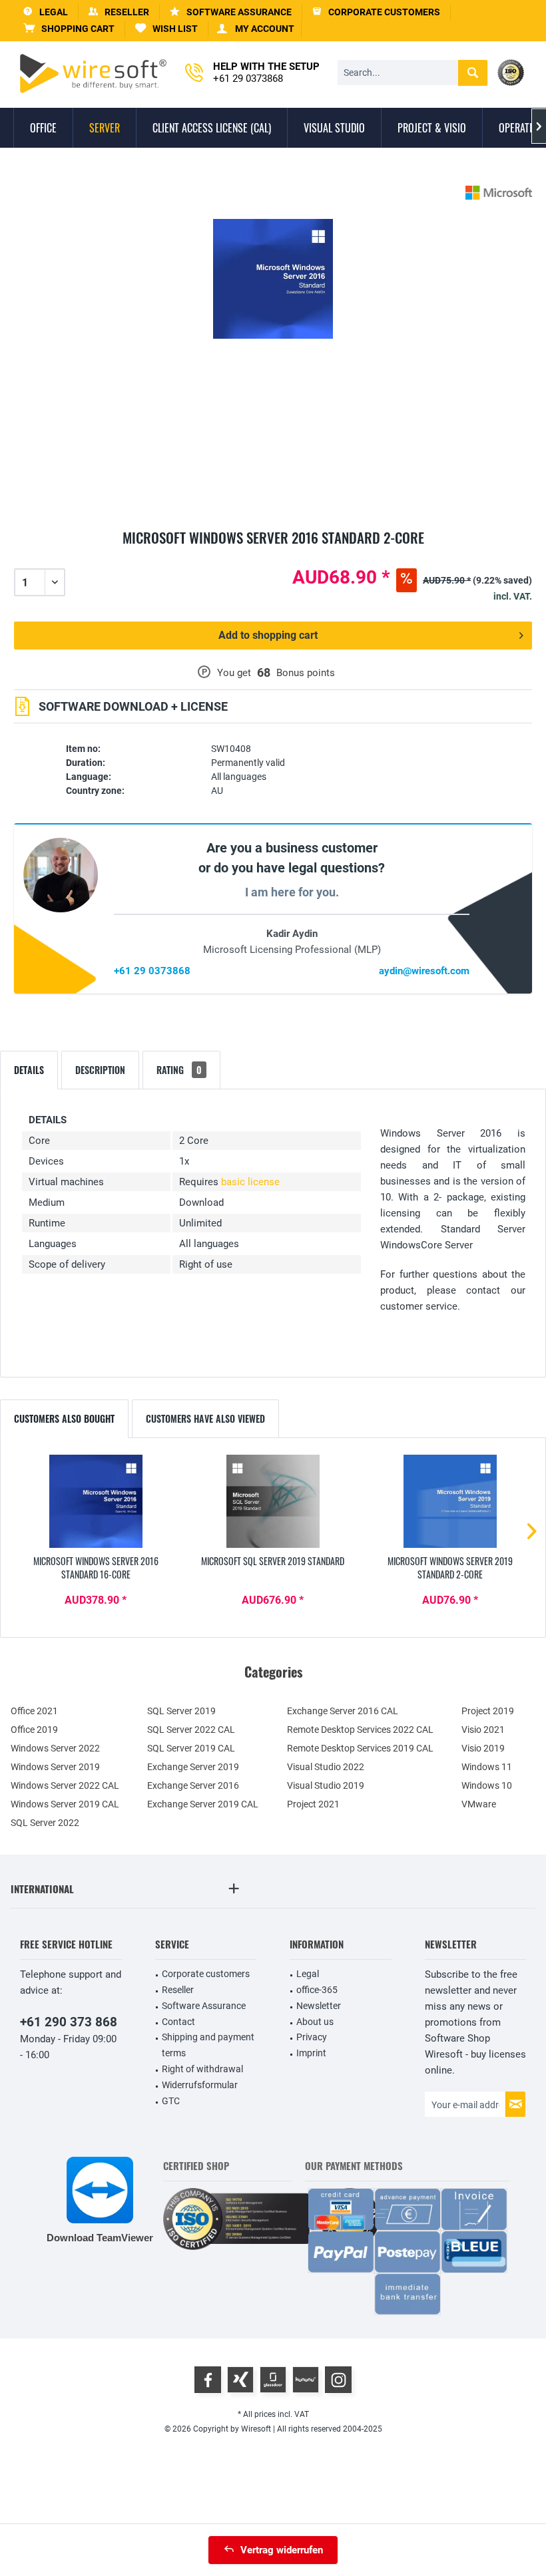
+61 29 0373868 (152, 971)
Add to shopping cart (268, 635)
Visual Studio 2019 (326, 1785)
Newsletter (319, 2006)
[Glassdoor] (273, 2380)
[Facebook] (208, 2380)
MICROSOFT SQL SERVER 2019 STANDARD (273, 1561)
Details (29, 1070)
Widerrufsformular (200, 2085)
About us (315, 2022)
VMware (479, 1804)
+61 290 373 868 (69, 2022)
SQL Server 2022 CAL (191, 1730)
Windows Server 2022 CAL (65, 1785)
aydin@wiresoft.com (424, 971)
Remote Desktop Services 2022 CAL (360, 1730)
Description (100, 1070)
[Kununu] (306, 2380)
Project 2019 (488, 1711)
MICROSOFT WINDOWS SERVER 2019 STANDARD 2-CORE (450, 1568)
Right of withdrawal (202, 2069)
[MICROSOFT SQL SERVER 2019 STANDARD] (273, 1501)
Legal (308, 1974)
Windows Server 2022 (55, 1748)
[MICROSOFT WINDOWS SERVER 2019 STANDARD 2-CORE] (450, 1501)
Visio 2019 (483, 1748)
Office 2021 (34, 1711)
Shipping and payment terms (208, 2045)
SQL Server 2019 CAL (191, 1748)
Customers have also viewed (205, 1418)
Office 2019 (34, 1730)
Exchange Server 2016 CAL (343, 1711)
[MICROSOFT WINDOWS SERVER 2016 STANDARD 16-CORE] (96, 1501)
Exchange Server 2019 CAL (203, 1804)
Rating (179, 1070)
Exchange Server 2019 (193, 1767)
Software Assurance (204, 2006)
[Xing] (240, 2380)
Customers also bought (64, 1418)
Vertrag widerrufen (282, 2550)
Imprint (311, 2053)
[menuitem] (69, 29)
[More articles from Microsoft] (499, 193)
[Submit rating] (273, 553)
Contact (178, 2022)
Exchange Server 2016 (193, 1785)
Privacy (312, 2037)
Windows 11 (487, 1767)
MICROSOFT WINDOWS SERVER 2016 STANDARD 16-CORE (96, 1568)
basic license (250, 1182)
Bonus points (306, 673)
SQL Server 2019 (181, 1711)
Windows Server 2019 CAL (65, 1804)
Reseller (178, 1990)
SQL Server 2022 (45, 1823)
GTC (171, 2101)
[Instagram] (338, 2380)
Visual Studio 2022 (326, 1767)
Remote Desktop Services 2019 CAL (360, 1748)
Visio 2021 (483, 1730)
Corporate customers (206, 1974)
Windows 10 (487, 1785)
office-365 (317, 1990)
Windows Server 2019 (55, 1767)
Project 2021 (313, 1804)
